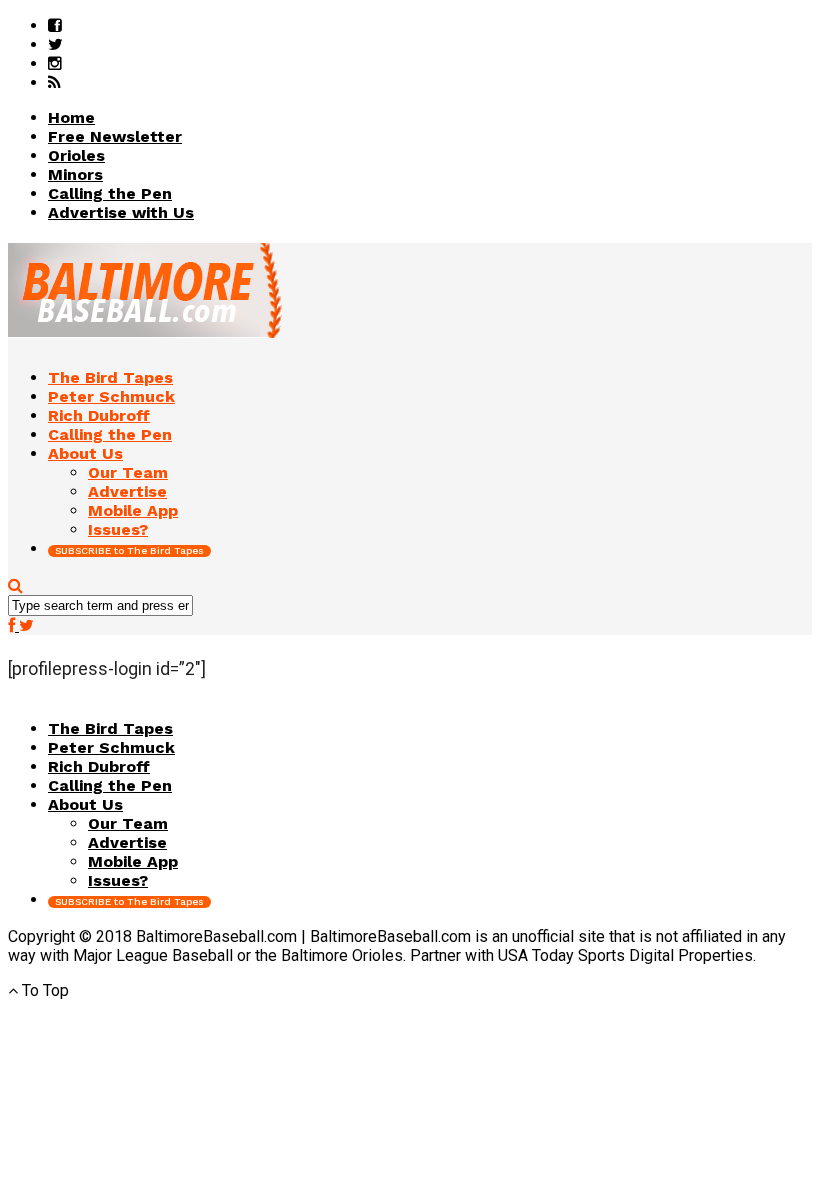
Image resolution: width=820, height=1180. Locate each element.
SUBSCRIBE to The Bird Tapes (129, 550)
